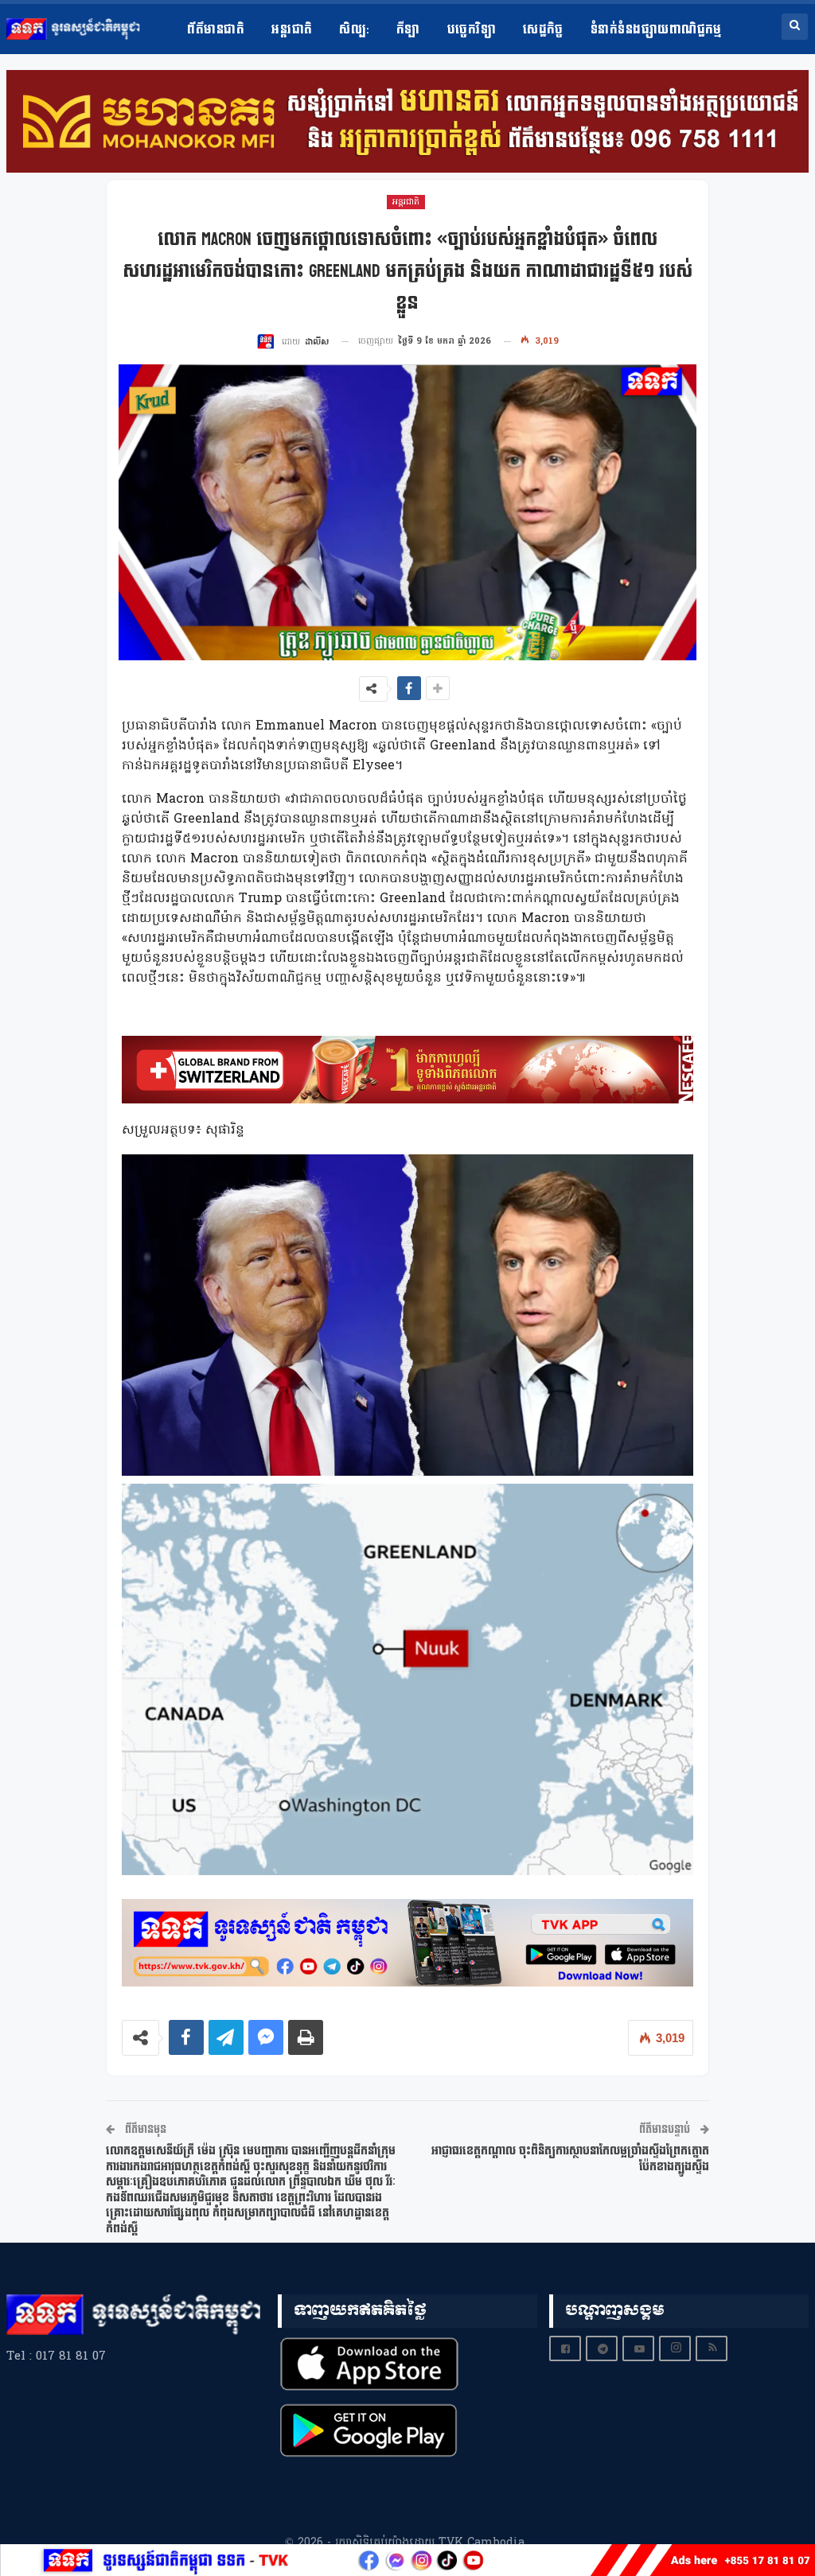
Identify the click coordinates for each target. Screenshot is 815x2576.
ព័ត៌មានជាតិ (216, 30)
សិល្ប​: (354, 30)
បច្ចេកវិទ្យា (472, 30)
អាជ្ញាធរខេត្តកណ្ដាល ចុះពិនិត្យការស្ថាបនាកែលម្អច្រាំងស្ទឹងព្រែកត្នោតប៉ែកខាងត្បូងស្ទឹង (570, 2159)
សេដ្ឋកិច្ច (543, 30)
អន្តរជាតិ (292, 30)
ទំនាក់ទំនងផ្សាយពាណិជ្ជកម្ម (656, 30)
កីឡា (408, 30)
